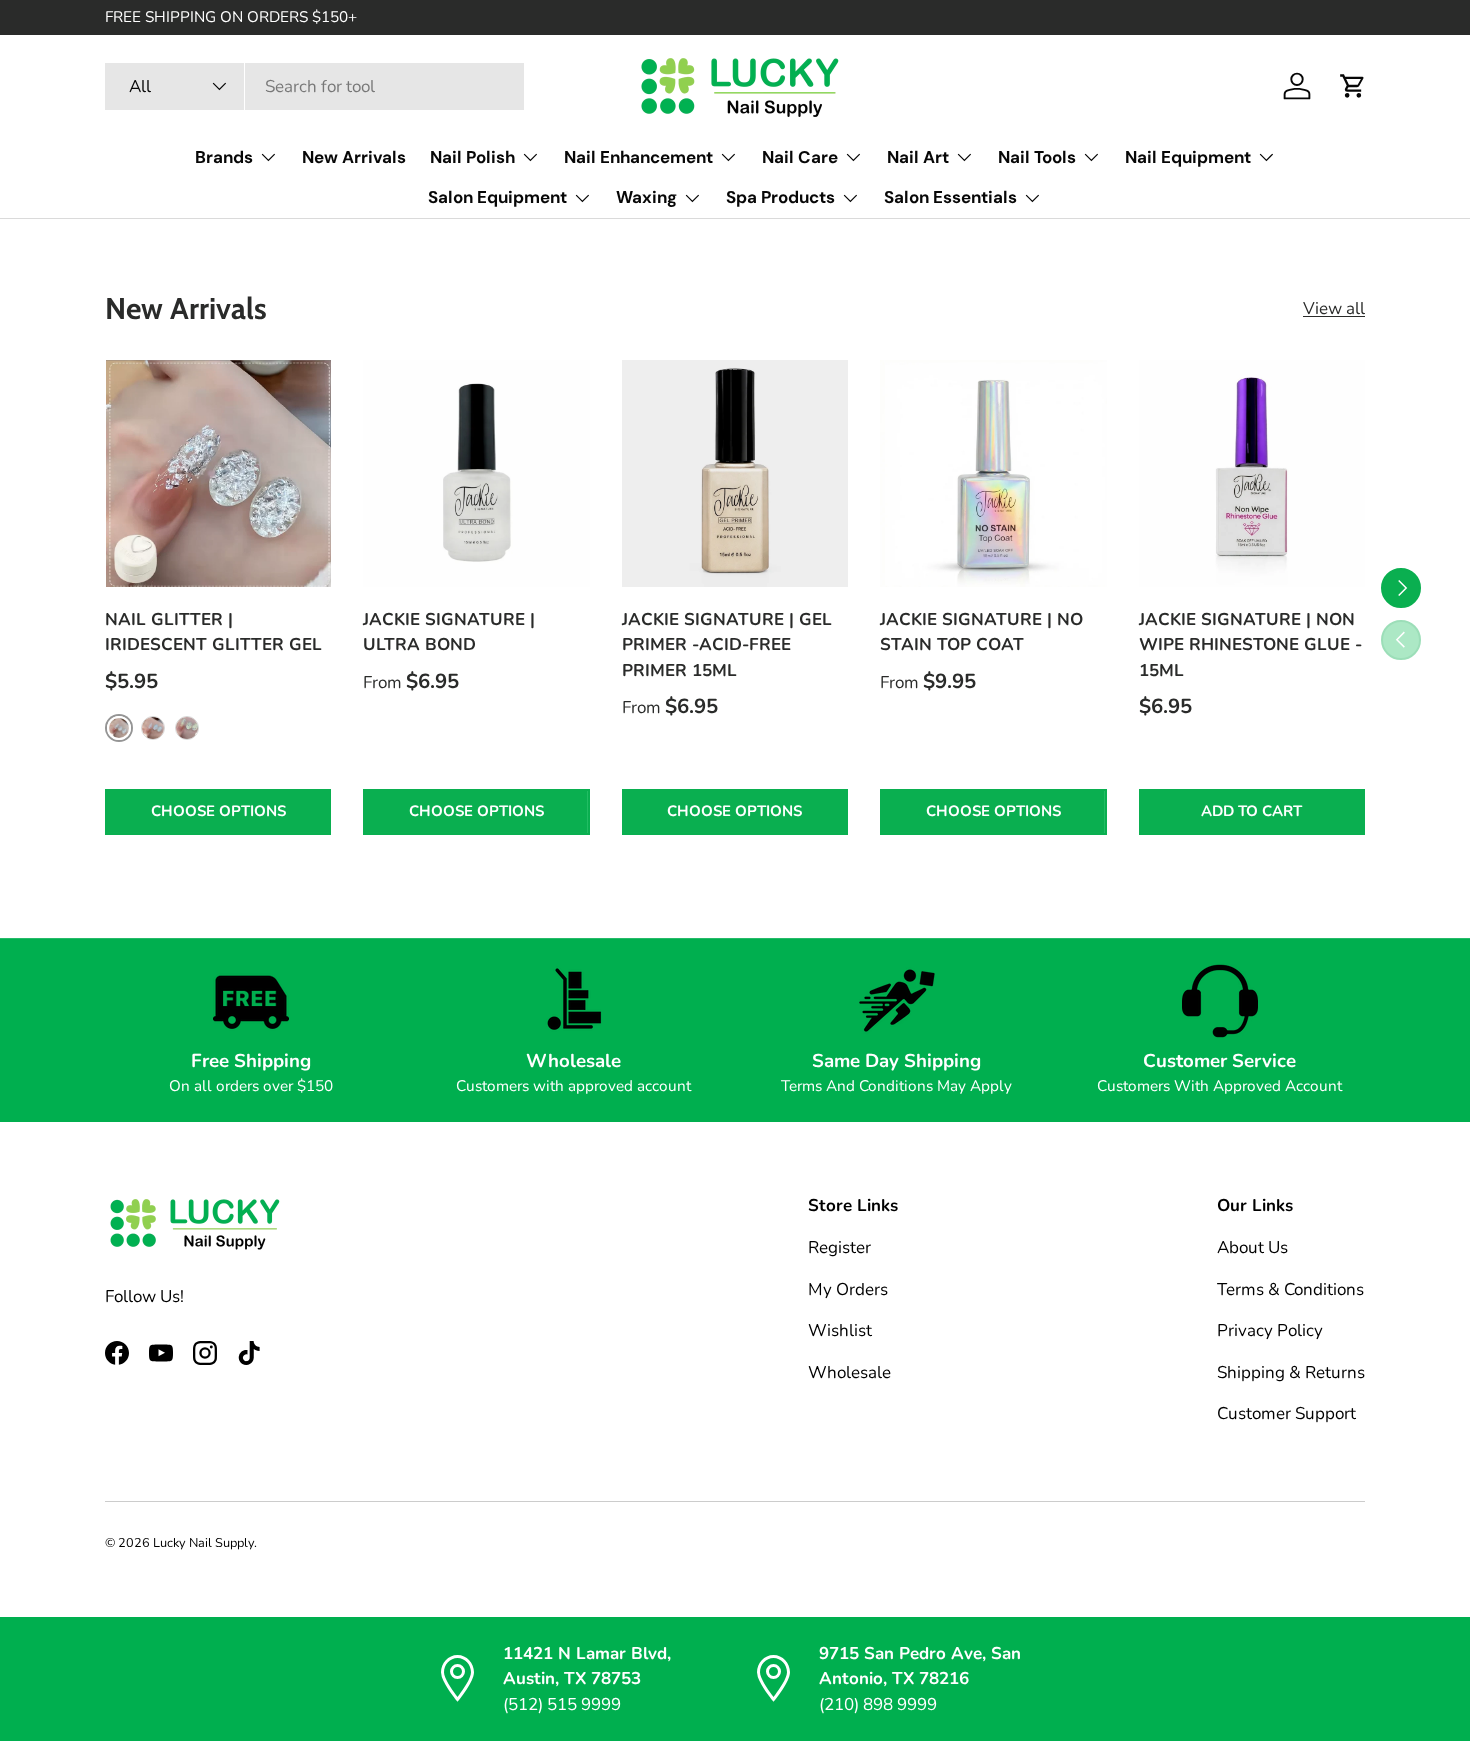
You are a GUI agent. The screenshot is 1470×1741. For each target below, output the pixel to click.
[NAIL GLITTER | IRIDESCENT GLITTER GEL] (218, 473)
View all (1334, 308)
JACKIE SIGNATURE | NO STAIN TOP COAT (981, 632)
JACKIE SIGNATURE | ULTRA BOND (449, 632)
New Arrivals (354, 157)
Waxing (646, 197)
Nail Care (800, 157)
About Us (1252, 1247)
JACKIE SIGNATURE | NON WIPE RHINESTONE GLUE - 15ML (1250, 645)
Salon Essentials (950, 197)
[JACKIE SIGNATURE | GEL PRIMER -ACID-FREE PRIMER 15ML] (735, 473)
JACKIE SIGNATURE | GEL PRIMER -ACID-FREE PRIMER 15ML (727, 645)
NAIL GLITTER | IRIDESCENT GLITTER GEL (213, 632)
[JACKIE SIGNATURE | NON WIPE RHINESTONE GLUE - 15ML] (1252, 473)
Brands (224, 157)
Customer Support (1286, 1413)
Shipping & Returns (1291, 1372)
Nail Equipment (1188, 157)
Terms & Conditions (1290, 1289)
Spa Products (780, 197)
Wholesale (849, 1372)
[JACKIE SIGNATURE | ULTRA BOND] (476, 473)
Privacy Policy (1270, 1330)
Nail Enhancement (638, 157)
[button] (1353, 86)
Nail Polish (472, 157)
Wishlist (840, 1330)
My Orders (848, 1289)
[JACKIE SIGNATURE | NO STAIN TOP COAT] (993, 473)
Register (839, 1247)
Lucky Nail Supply (203, 1543)
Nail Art (918, 157)
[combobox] (314, 86)
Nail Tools (1037, 157)
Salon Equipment (497, 197)
